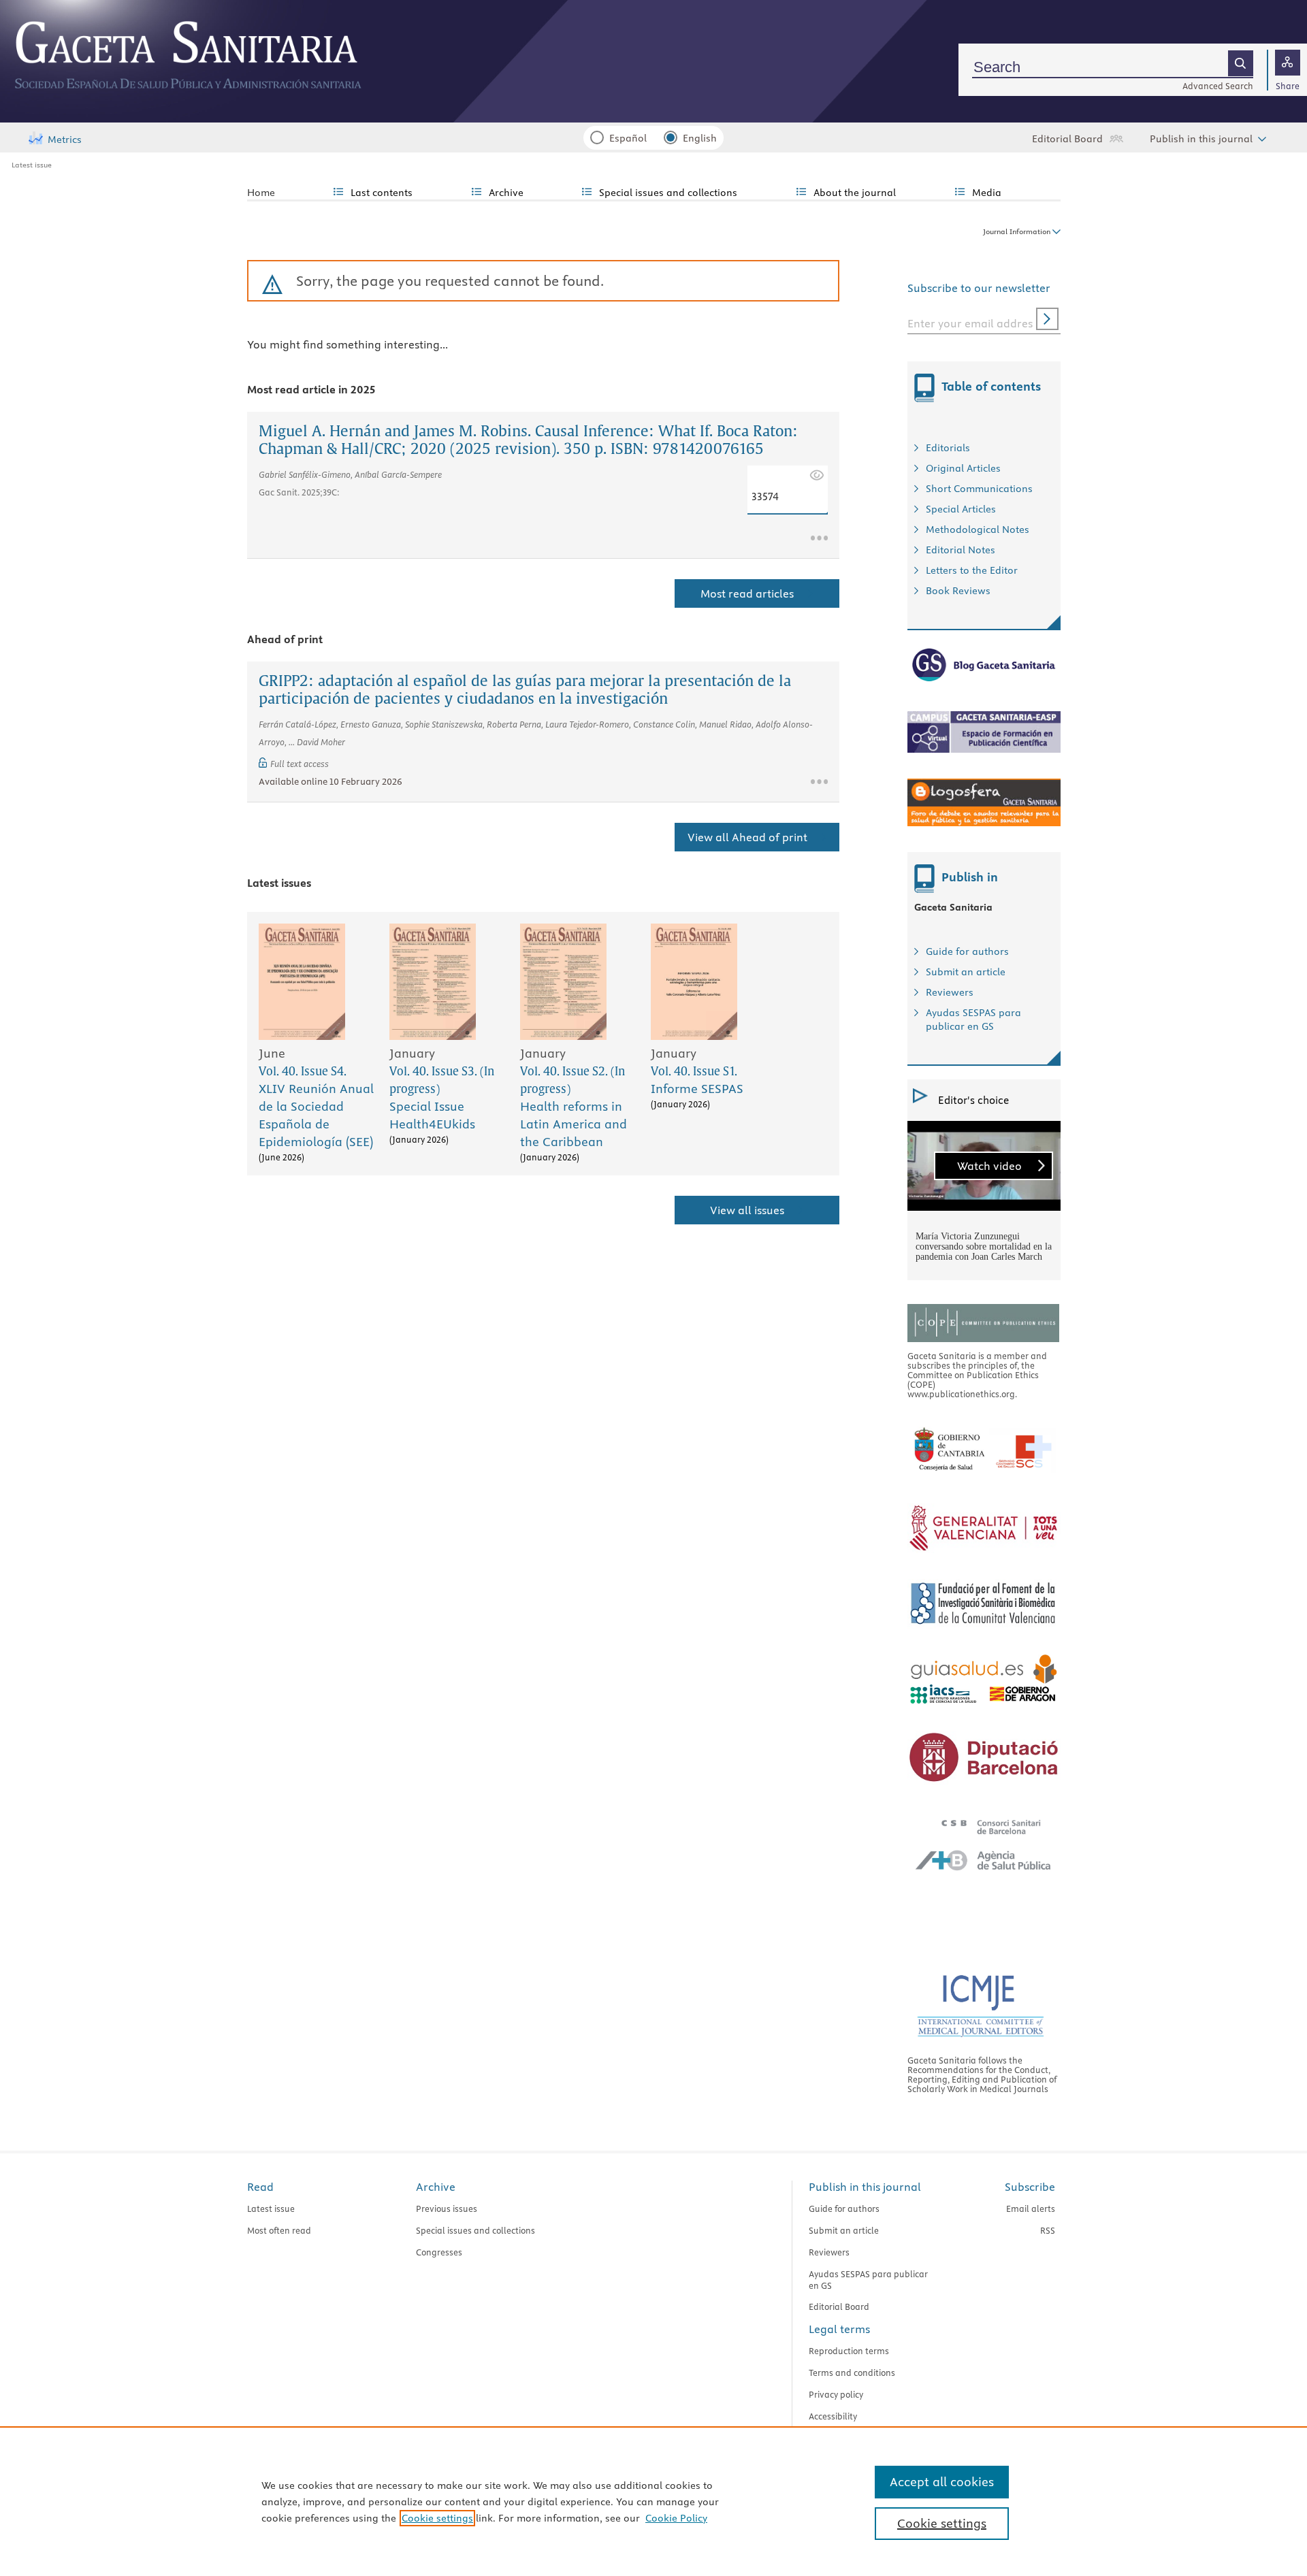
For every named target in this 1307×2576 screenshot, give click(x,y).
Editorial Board (1067, 139)
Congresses (439, 2252)
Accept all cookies (942, 2482)
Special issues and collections (475, 2230)
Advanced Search (1218, 86)
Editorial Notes (961, 550)
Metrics (65, 140)
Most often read (279, 2230)
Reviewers (950, 992)
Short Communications (979, 489)
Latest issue (32, 165)
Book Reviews (958, 591)
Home (261, 193)
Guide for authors (967, 951)
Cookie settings (437, 2518)
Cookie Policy (676, 2518)
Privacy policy (836, 2394)
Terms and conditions (852, 2373)
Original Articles (963, 468)
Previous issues (447, 2208)
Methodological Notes (978, 529)
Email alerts (1031, 2208)
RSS (1048, 2230)
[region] (653, 2501)
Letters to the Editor (972, 570)
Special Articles (961, 509)
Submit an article (966, 972)
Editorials (948, 448)
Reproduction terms (849, 2351)
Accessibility (833, 2416)
